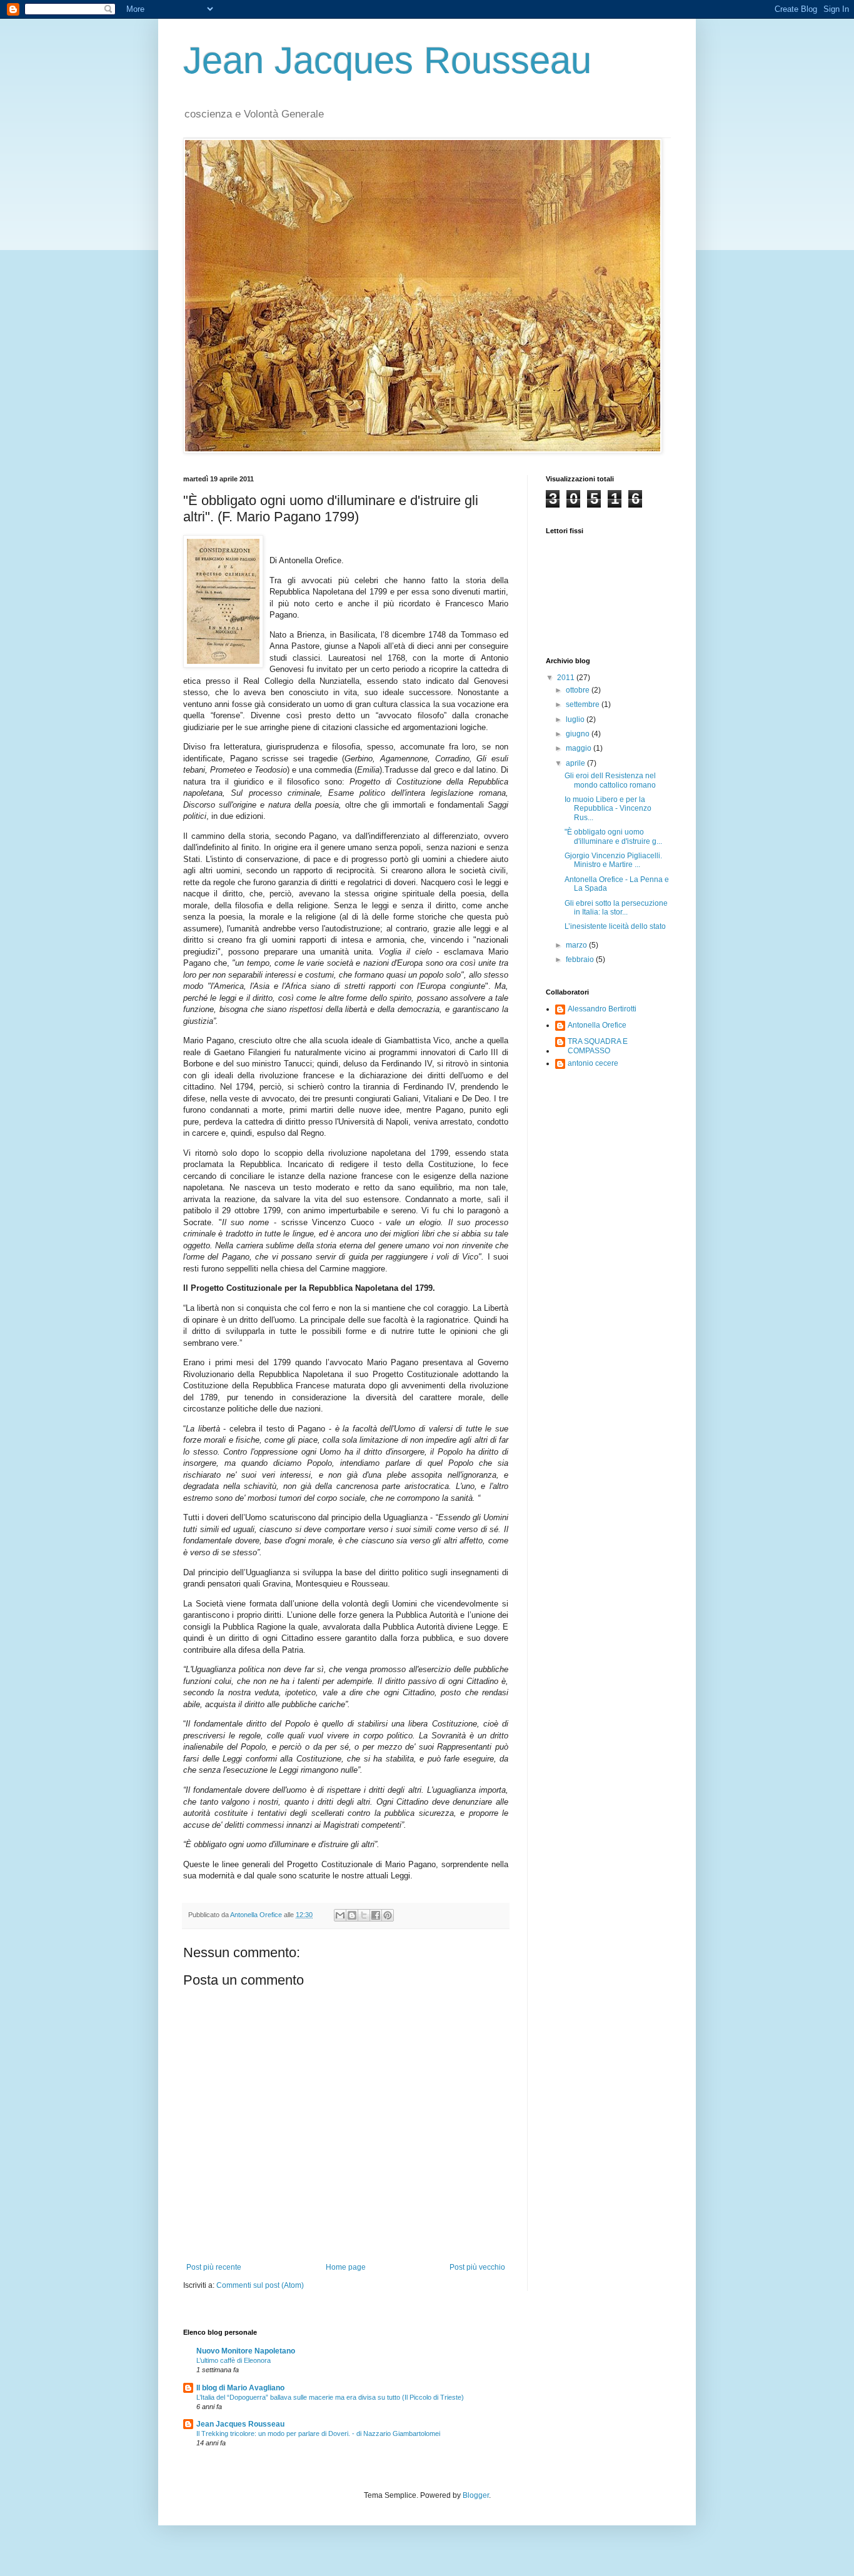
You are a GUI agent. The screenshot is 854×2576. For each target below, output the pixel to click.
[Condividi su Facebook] (376, 1915)
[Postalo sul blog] (352, 1915)
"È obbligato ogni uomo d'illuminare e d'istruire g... (613, 836)
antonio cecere (593, 1063)
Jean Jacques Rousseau (387, 60)
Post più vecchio (477, 2267)
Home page (346, 2267)
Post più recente (214, 2267)
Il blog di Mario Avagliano (240, 2388)
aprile (576, 763)
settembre (584, 704)
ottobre (579, 690)
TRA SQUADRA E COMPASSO (598, 1046)
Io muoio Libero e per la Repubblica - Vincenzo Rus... (608, 809)
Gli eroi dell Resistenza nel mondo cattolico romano (610, 780)
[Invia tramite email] (340, 1915)
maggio (580, 748)
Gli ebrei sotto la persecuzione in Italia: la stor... (616, 908)
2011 (567, 678)
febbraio (581, 960)
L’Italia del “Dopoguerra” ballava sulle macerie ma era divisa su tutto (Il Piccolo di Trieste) (330, 2397)
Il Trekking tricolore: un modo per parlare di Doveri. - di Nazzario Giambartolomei (318, 2433)
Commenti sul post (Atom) (260, 2285)
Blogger (476, 2495)
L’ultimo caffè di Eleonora (234, 2360)
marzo (577, 945)
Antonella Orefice (597, 1025)
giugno (579, 734)
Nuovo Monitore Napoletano (246, 2351)
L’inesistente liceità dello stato (615, 926)
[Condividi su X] (364, 1915)
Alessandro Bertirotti (602, 1009)
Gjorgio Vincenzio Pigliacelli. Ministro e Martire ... (613, 860)
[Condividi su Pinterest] (388, 1915)
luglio (576, 719)
